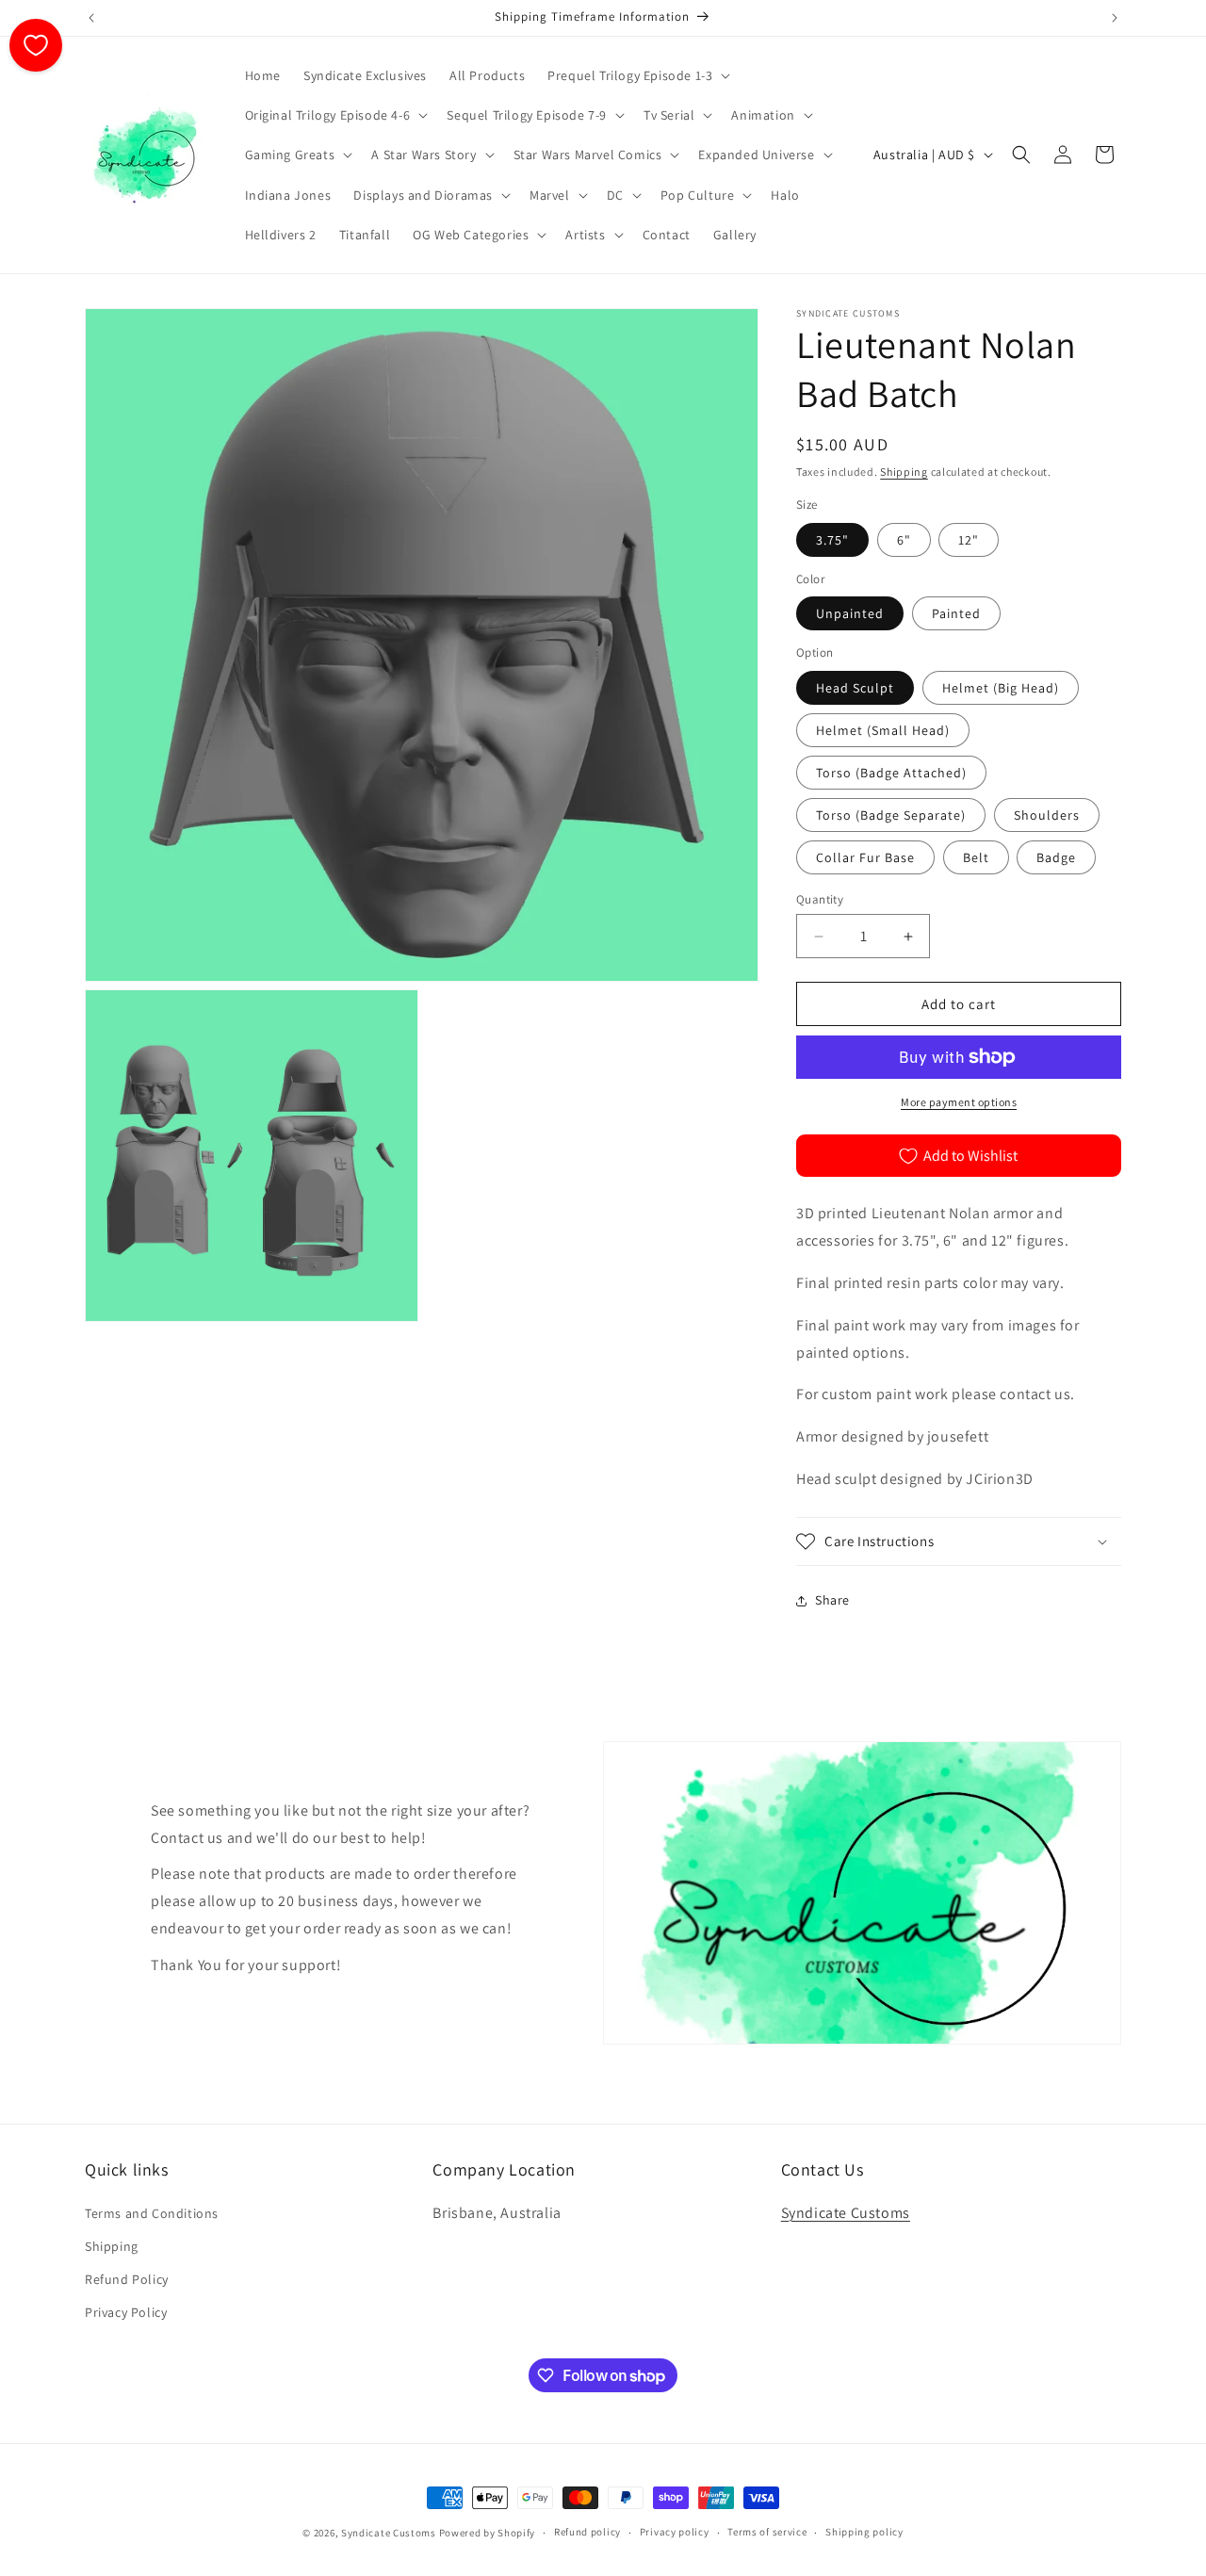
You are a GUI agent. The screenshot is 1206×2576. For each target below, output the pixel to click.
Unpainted (850, 613)
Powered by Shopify (488, 2533)
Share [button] (832, 1600)
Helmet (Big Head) (1001, 688)
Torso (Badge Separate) (891, 815)
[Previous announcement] (91, 18)
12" (969, 540)
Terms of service (767, 2532)
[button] (637, 75)
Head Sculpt (855, 688)
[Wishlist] (36, 45)
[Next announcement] (1115, 18)
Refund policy (587, 2532)
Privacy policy (675, 2532)
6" (904, 540)
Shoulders (1047, 815)
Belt (976, 857)
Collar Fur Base (865, 857)
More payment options (959, 1102)
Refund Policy (127, 2279)
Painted (956, 613)
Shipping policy (864, 2532)
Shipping (904, 472)
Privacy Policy (126, 2312)
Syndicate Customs (846, 2213)
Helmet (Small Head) (883, 730)
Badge (1056, 857)
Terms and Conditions (152, 2213)
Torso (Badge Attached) (891, 773)
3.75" (832, 540)
